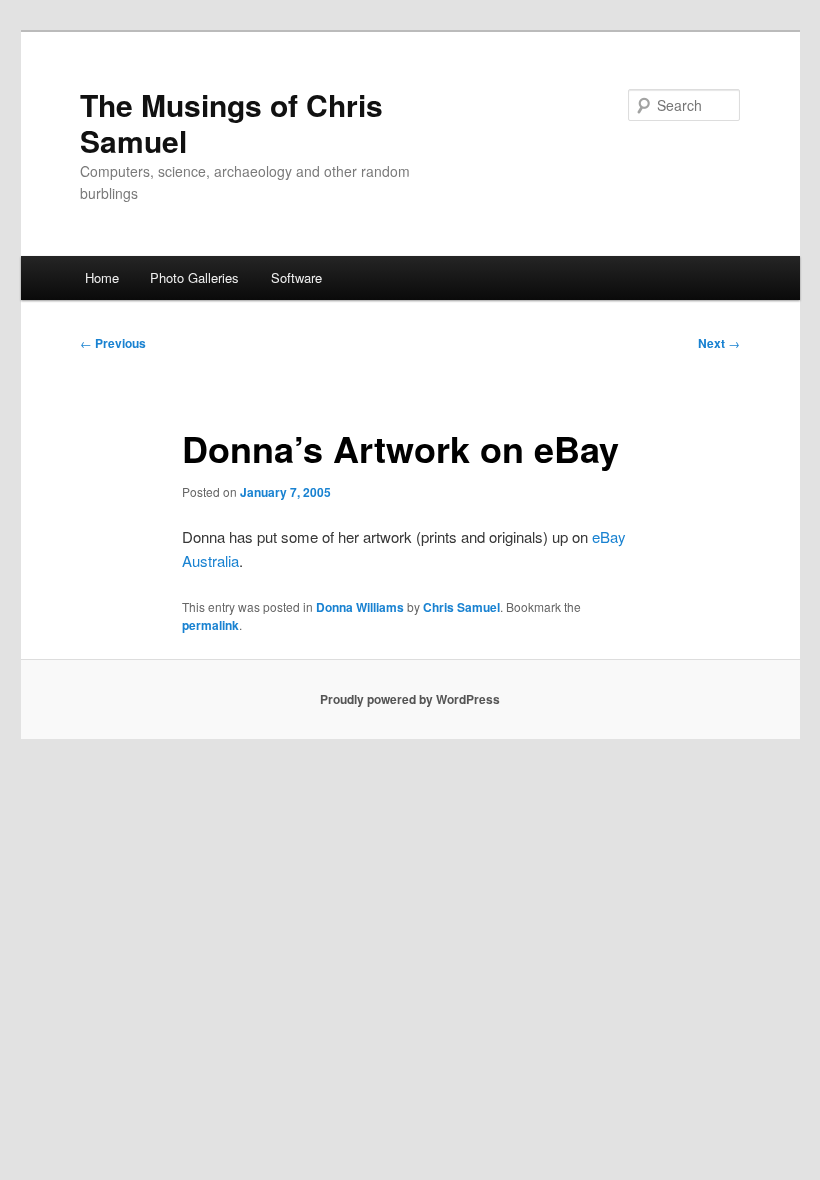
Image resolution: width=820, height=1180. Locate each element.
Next (719, 343)
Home (102, 277)
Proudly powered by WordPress (410, 699)
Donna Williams (360, 607)
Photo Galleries (194, 277)
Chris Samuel (461, 607)
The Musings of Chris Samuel (231, 122)
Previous (113, 343)
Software (296, 277)
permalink (210, 625)
